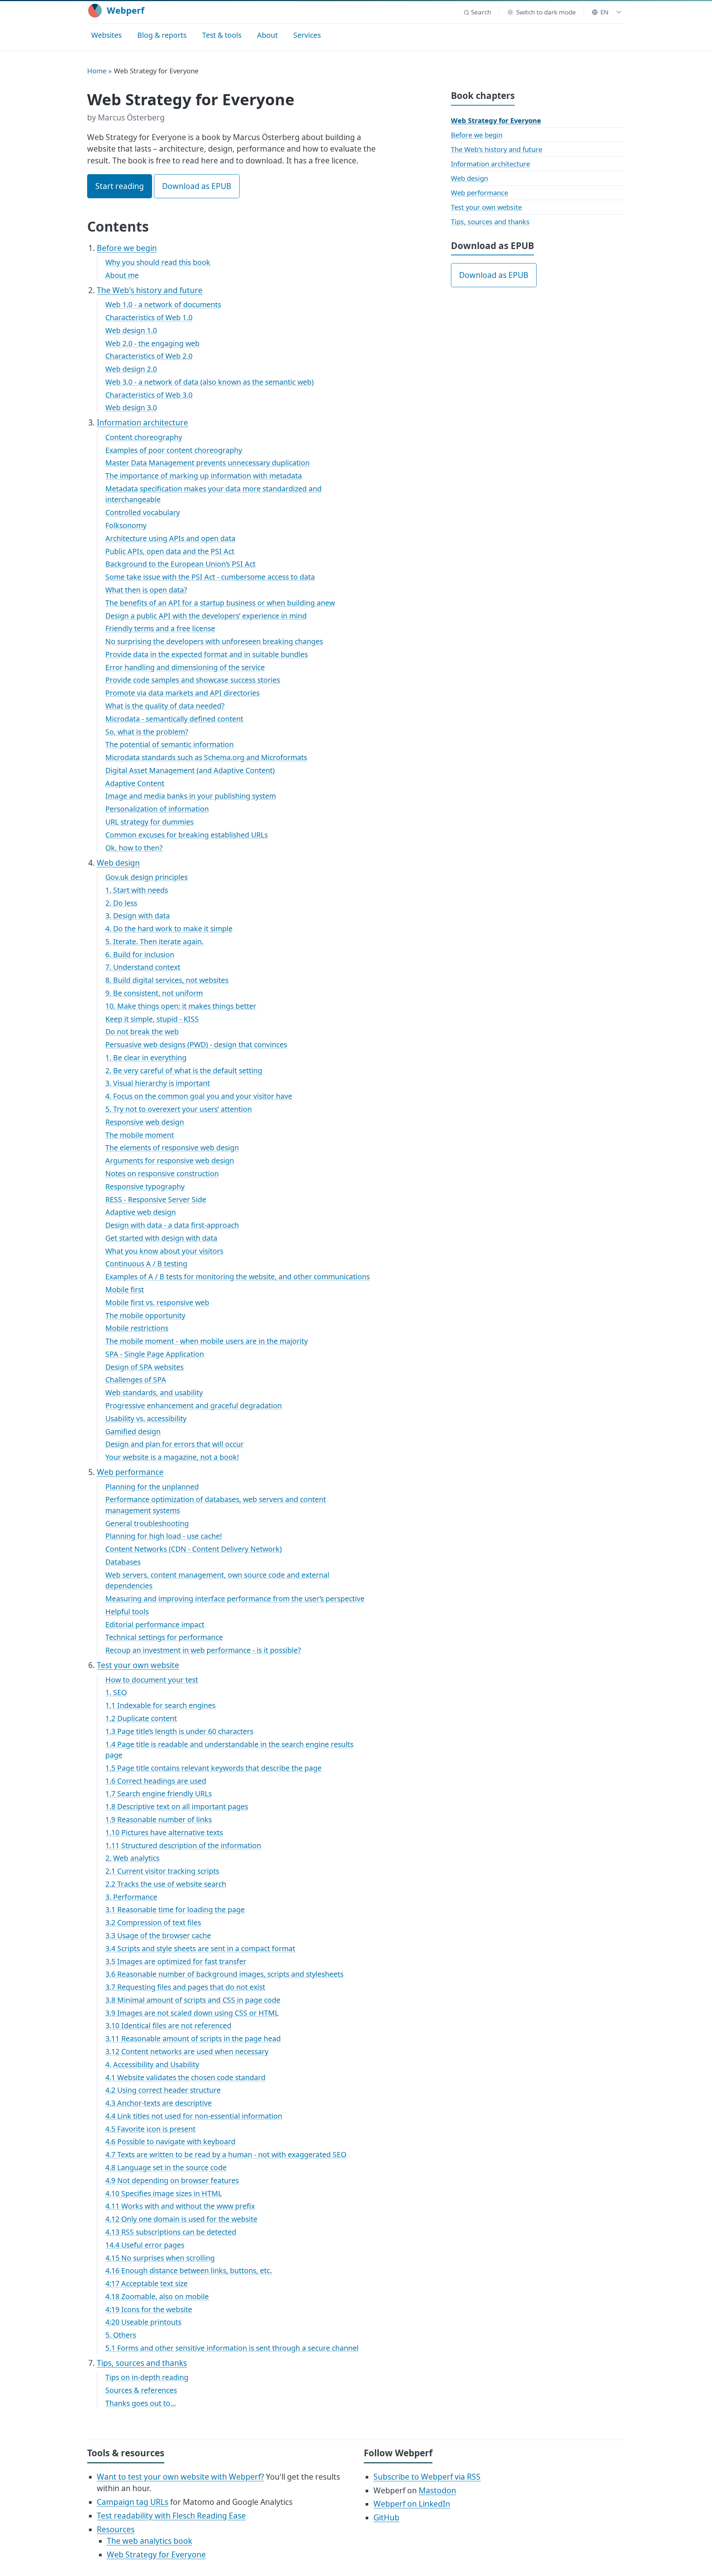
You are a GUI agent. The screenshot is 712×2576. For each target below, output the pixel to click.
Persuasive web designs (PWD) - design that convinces (196, 1045)
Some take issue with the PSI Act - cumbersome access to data (210, 577)
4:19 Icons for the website (149, 2309)
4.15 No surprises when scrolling (160, 2258)
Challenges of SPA (136, 1380)
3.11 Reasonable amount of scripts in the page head (193, 2038)
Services (307, 35)
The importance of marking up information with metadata (204, 476)
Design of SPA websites (144, 1367)
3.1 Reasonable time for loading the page (175, 1909)
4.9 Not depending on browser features (172, 2180)
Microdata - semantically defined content (174, 719)
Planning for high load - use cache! (164, 1536)
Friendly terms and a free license (160, 628)
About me (122, 275)
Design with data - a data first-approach (172, 1225)
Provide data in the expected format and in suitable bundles (207, 654)
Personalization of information (157, 809)
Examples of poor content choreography (174, 450)
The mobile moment (140, 1135)
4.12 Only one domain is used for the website (181, 2219)
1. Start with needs (137, 890)
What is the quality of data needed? (165, 706)
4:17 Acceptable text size (146, 2283)
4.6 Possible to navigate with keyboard (170, 2141)
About (267, 35)
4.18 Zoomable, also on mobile (157, 2296)
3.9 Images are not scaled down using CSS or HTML (192, 2013)
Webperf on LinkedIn (412, 2504)
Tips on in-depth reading (147, 2377)
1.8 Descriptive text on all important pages (177, 1806)
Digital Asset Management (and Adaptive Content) (190, 770)
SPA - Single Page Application (155, 1354)
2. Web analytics (132, 1858)
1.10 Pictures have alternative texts (164, 1832)
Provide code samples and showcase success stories (193, 680)
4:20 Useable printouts (143, 2322)
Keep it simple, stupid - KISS (152, 1019)
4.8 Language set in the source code (166, 2167)
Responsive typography (145, 1186)
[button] (478, 12)
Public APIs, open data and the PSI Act (170, 551)
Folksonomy (126, 525)
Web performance (130, 1472)
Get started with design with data (161, 1238)
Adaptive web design (141, 1212)
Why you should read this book (158, 262)
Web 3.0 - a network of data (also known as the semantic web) (210, 382)
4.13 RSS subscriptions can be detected (171, 2232)
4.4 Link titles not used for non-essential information (194, 2116)
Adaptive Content (135, 783)
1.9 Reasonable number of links (159, 1819)
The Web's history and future (150, 290)
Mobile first (125, 1289)
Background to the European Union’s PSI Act (180, 564)
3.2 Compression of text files (153, 1922)
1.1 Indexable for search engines (160, 1705)
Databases (123, 1562)
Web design (118, 863)
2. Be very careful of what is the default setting (184, 1070)
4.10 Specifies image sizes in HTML (164, 2193)
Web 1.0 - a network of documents (163, 304)
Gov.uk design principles (146, 877)
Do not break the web (142, 1032)
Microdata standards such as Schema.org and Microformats (206, 757)
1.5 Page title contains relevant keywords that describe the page (213, 1768)
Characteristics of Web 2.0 (149, 356)
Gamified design (133, 1431)
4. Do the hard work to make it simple (169, 929)
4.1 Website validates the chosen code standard (185, 2077)
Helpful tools (127, 1612)
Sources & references (141, 2390)
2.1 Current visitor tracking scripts (162, 1871)
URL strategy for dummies (149, 822)
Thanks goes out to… (141, 2403)
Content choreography (144, 437)
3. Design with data (138, 916)
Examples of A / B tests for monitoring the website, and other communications (238, 1277)
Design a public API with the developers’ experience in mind (206, 616)
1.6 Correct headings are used (156, 1781)
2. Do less (121, 903)
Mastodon (437, 2490)
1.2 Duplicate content (141, 1718)
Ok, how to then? (134, 848)
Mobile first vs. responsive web (157, 1302)
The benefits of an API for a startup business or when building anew (220, 603)
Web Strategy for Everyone (496, 120)
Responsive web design (145, 1122)
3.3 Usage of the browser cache (158, 1935)
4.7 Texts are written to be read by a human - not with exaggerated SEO (226, 2154)
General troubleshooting (147, 1523)
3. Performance (131, 1897)
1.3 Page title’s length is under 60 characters (179, 1731)
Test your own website (138, 1665)
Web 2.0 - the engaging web (152, 343)
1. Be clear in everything (146, 1057)
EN (604, 12)
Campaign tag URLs (133, 2502)
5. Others (121, 2335)
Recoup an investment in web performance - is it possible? (203, 1650)
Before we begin (127, 248)
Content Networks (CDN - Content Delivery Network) (194, 1549)
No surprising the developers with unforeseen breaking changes (214, 641)
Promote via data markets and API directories (182, 693)
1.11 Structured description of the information (183, 1845)
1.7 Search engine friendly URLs (159, 1793)
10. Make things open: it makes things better (181, 1006)
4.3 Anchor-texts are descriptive (159, 2103)
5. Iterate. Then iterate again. (154, 941)
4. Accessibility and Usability (152, 2064)
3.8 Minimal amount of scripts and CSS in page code (193, 2000)
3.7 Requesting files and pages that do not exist (185, 1987)
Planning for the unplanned (152, 1487)
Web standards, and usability (154, 1393)
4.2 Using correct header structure (163, 2090)
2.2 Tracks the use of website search (166, 1884)
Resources (116, 2529)
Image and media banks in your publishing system (191, 796)
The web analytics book (149, 2541)
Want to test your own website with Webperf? (180, 2477)
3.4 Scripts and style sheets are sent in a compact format (200, 1948)
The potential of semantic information (169, 744)
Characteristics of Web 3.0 (149, 395)
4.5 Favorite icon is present (150, 2129)
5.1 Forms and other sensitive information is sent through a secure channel (232, 2348)
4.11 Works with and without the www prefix (180, 2206)
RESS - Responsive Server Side (156, 1199)
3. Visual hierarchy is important (158, 1083)
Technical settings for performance (164, 1637)
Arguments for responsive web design (170, 1161)
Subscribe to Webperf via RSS (427, 2477)
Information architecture (142, 422)
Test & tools (222, 35)
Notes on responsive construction (162, 1173)
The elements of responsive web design (172, 1148)
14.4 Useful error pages (145, 2245)
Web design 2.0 (131, 369)
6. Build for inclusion (140, 954)
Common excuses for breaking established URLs (187, 835)
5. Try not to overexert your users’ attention (179, 1109)
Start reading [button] (120, 186)
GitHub (386, 2517)
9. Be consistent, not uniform (154, 993)
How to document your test (152, 1680)
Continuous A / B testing (146, 1264)
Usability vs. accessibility (146, 1418)
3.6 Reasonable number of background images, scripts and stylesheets (224, 1974)
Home (97, 71)
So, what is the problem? (147, 732)
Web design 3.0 (131, 407)
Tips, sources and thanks (142, 2363)
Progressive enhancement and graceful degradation (194, 1405)
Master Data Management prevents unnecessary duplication (207, 463)
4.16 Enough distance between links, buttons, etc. (189, 2270)
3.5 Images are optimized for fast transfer (176, 1961)
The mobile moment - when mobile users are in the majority (207, 1341)
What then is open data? (146, 590)
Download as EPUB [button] (197, 186)
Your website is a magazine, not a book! (172, 1457)
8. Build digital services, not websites (167, 980)
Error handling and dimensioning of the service (185, 667)
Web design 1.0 (131, 330)
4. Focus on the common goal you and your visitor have (199, 1096)
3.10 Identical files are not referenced (168, 2025)
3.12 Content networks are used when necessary (187, 2051)
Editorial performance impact (155, 1624)
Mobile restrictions (137, 1328)
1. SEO (116, 1692)
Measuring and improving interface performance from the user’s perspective (235, 1599)
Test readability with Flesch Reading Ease (171, 2516)
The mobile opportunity (145, 1315)
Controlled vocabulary (143, 512)
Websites (106, 35)
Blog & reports (162, 35)
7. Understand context (143, 967)
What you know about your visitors (164, 1251)
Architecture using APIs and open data (170, 538)
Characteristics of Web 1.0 (149, 317)
